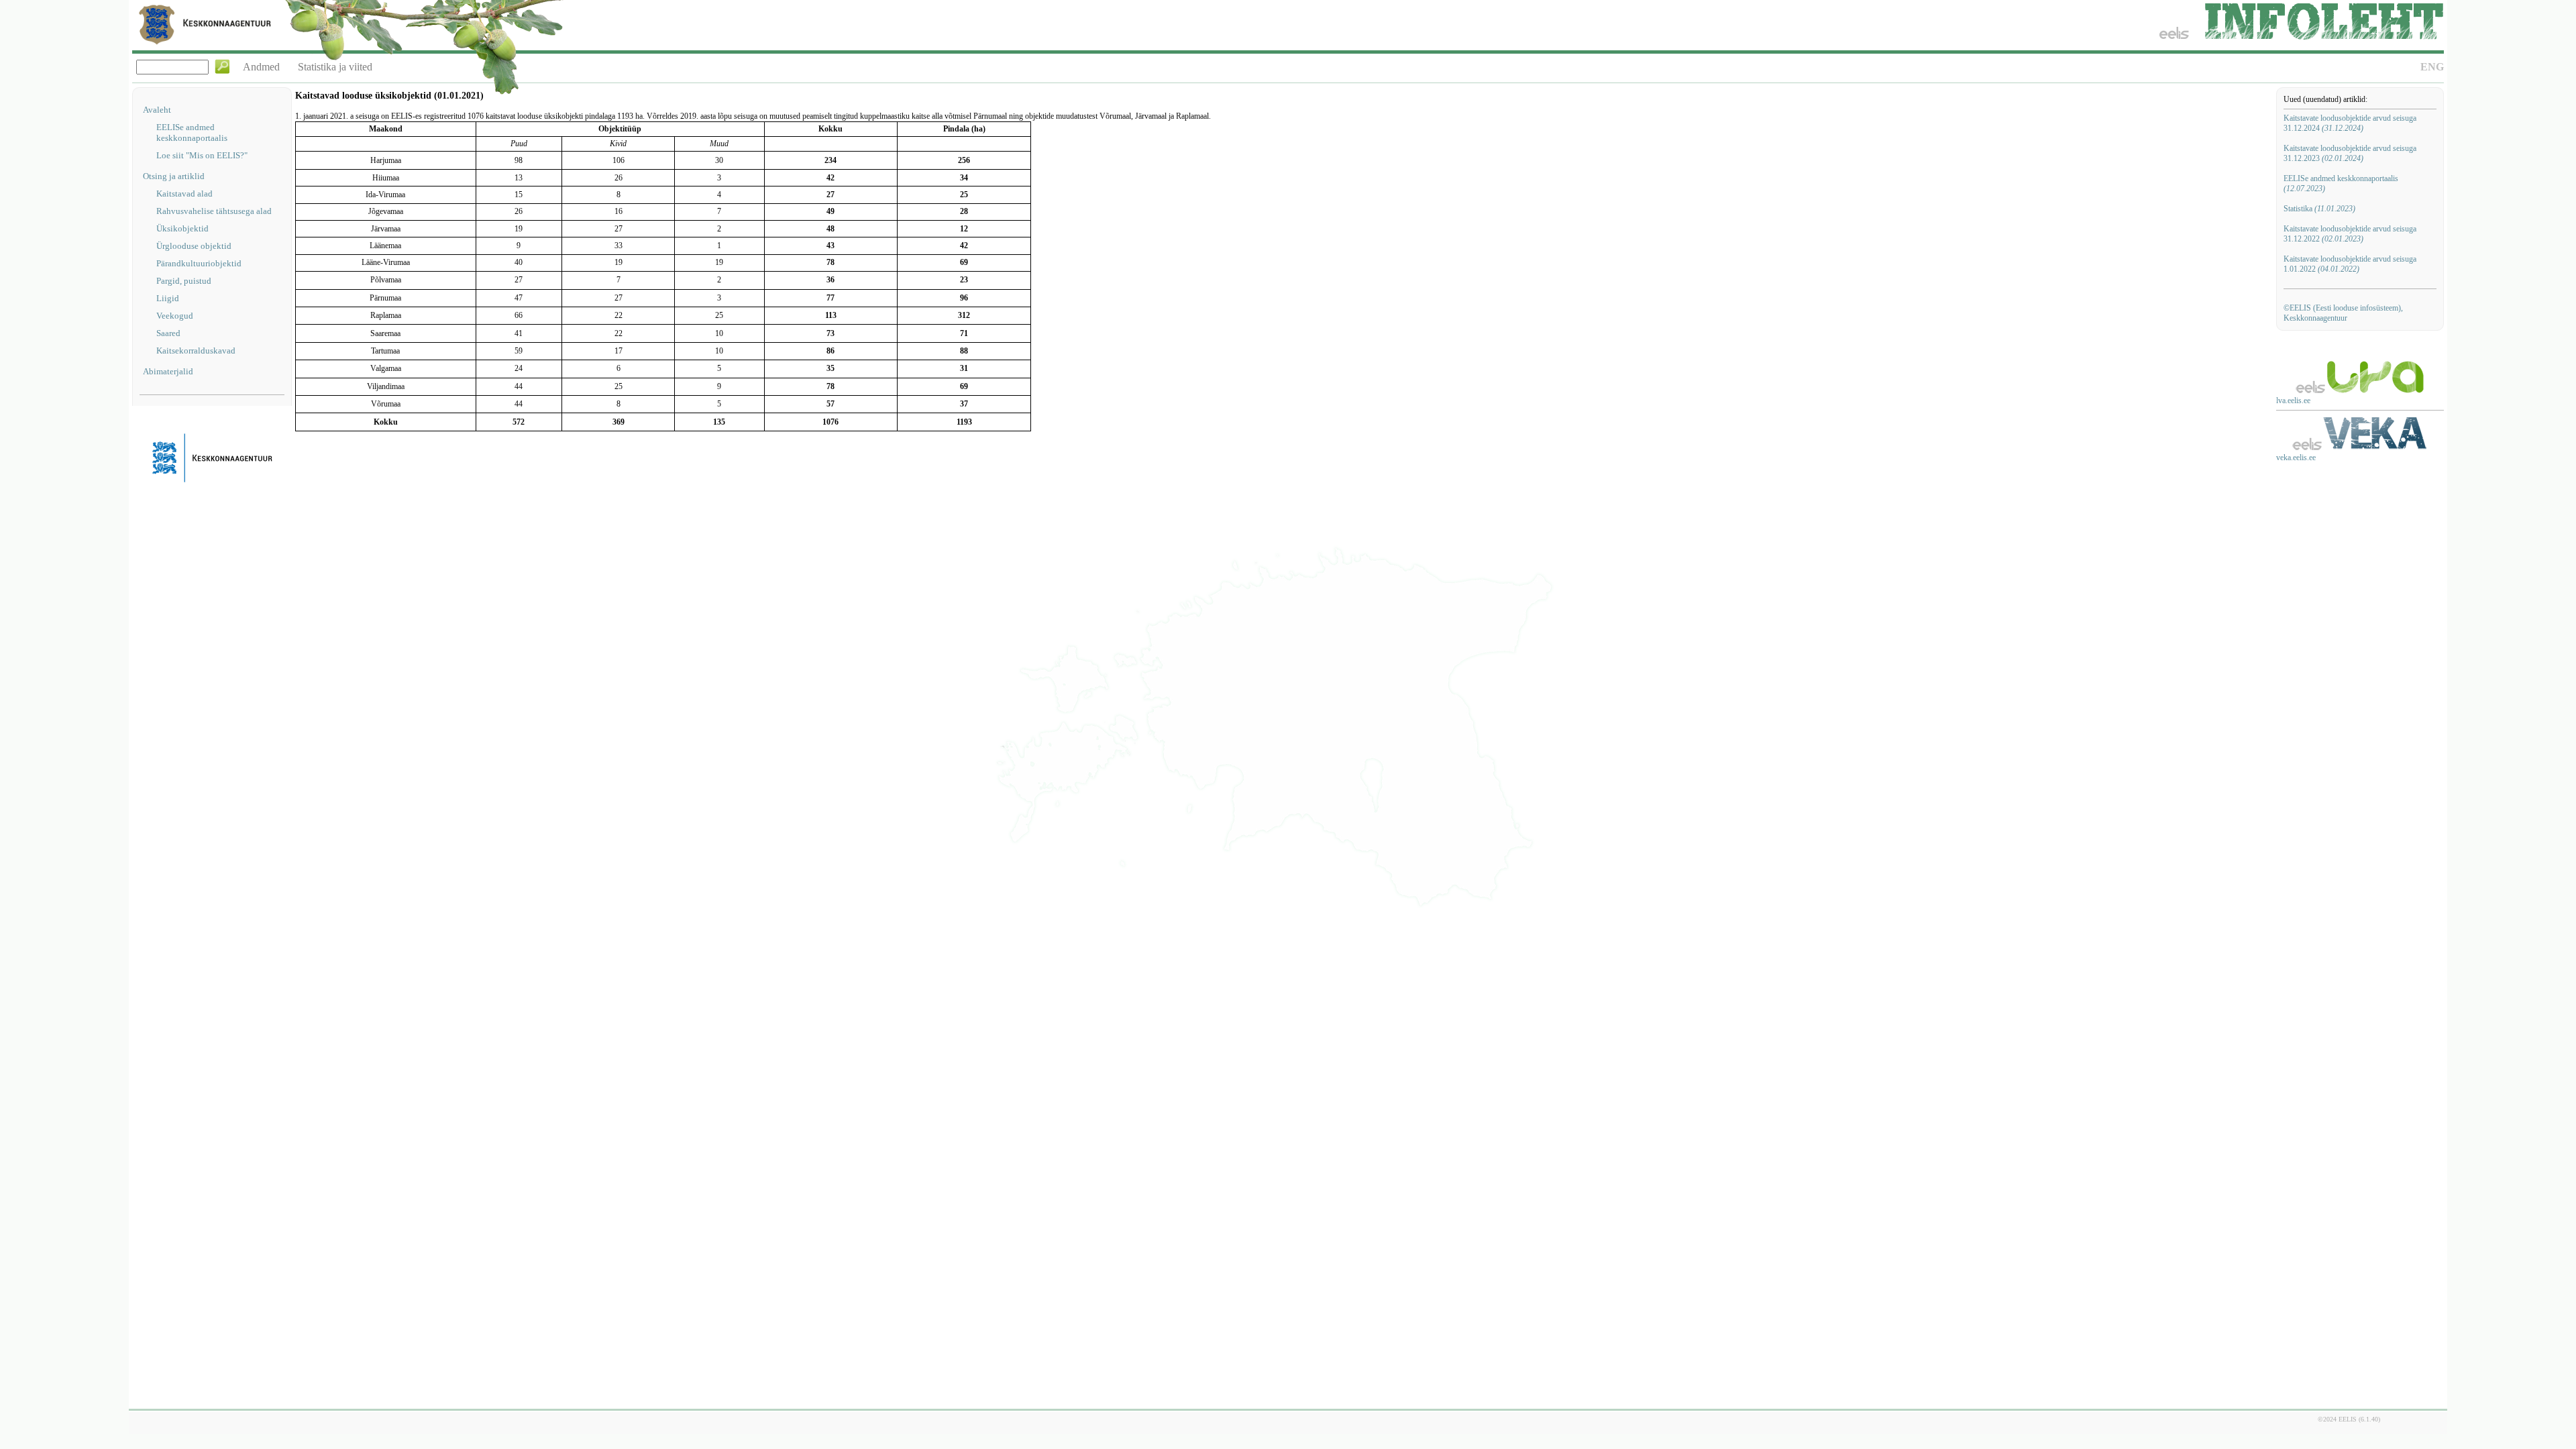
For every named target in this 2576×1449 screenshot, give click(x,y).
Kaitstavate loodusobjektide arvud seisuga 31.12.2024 (2350, 123)
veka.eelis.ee (2296, 458)
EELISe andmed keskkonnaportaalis (192, 132)
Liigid (168, 298)
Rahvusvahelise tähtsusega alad (214, 211)
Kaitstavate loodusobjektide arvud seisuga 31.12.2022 (2350, 234)
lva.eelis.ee (2293, 400)
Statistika (2319, 209)
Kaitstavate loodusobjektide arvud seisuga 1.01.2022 (2350, 264)
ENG (2432, 67)
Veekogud (175, 316)
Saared (168, 333)
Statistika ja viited (335, 67)
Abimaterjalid (168, 371)
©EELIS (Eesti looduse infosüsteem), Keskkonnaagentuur (2343, 313)
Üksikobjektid (182, 228)
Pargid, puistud (184, 281)
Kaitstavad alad (184, 194)
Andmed (261, 67)
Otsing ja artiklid (174, 176)
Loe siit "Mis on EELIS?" (202, 155)
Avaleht (157, 110)
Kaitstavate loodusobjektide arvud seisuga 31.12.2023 (2350, 153)
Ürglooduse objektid (194, 246)
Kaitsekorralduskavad (196, 351)
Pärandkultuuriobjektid (199, 263)
